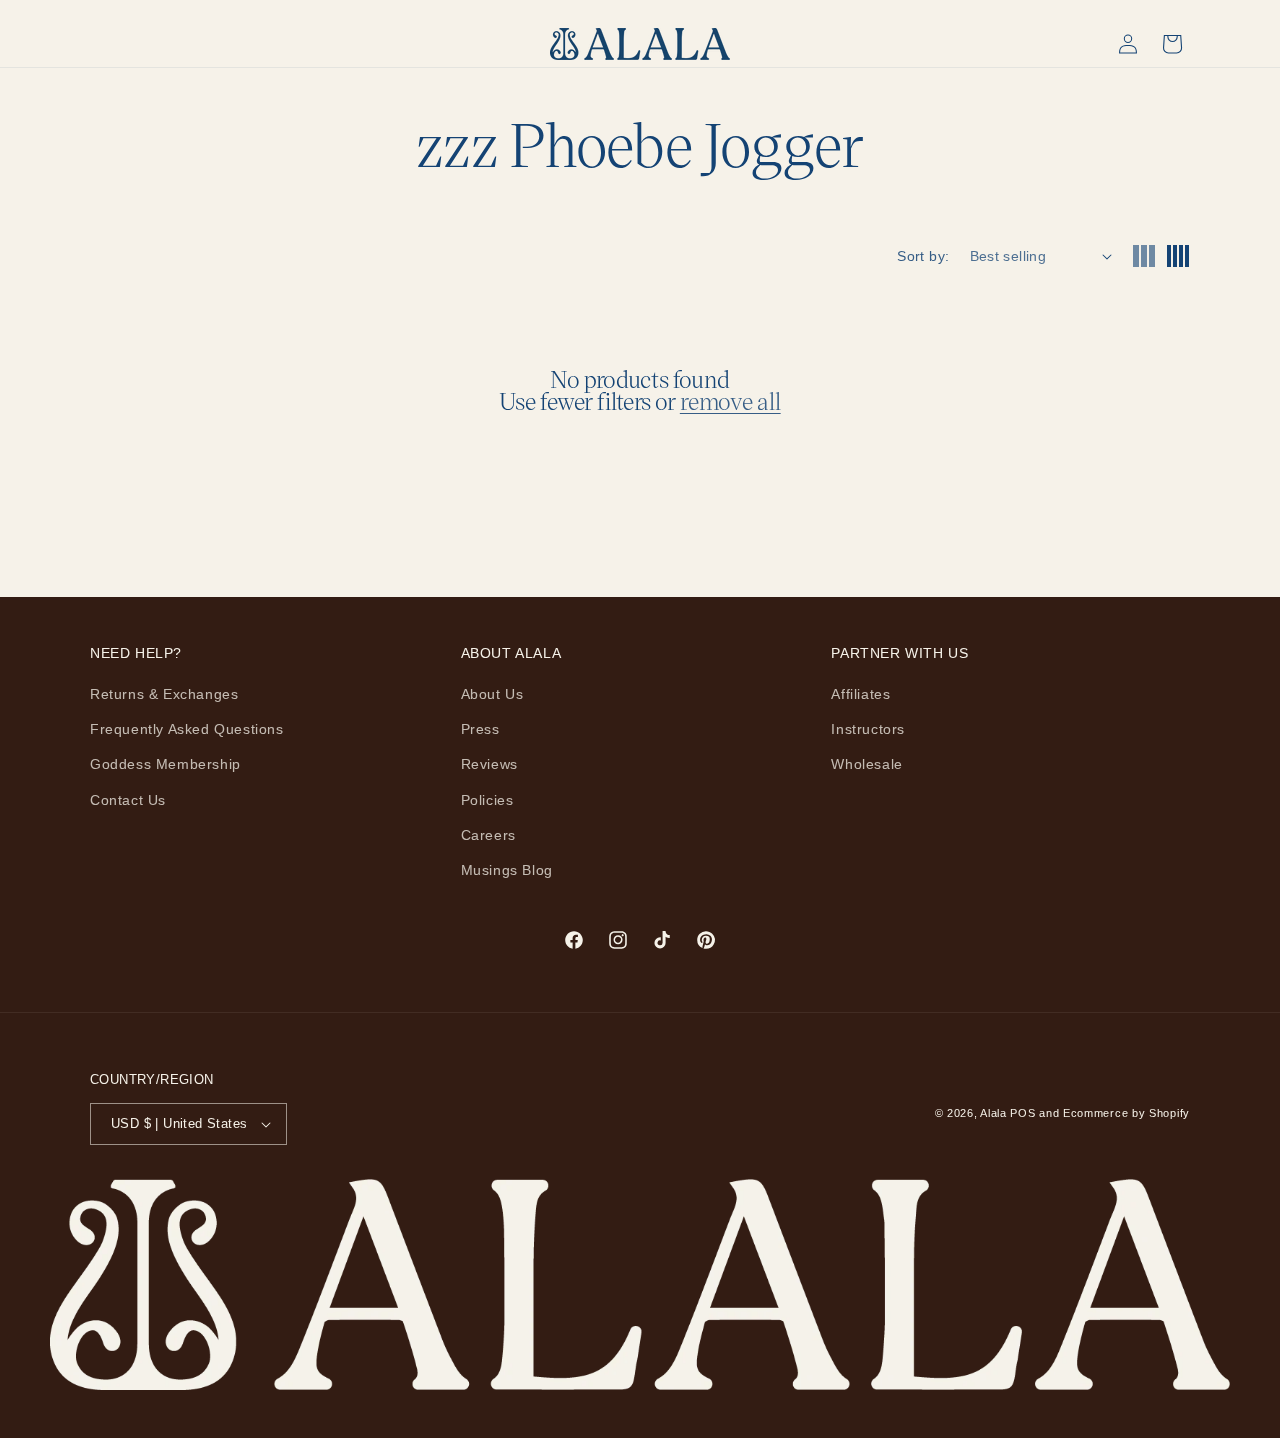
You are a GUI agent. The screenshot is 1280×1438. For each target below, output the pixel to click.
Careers (488, 835)
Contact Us (128, 800)
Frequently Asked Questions (187, 729)
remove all (730, 401)
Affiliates (860, 694)
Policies (487, 800)
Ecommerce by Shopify (1126, 1113)
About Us (492, 694)
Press (480, 729)
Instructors (868, 729)
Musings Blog (507, 870)
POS (1022, 1113)
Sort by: (923, 256)
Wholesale (866, 764)
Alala (993, 1113)
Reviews (489, 764)
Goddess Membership (165, 764)
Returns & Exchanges (164, 694)
